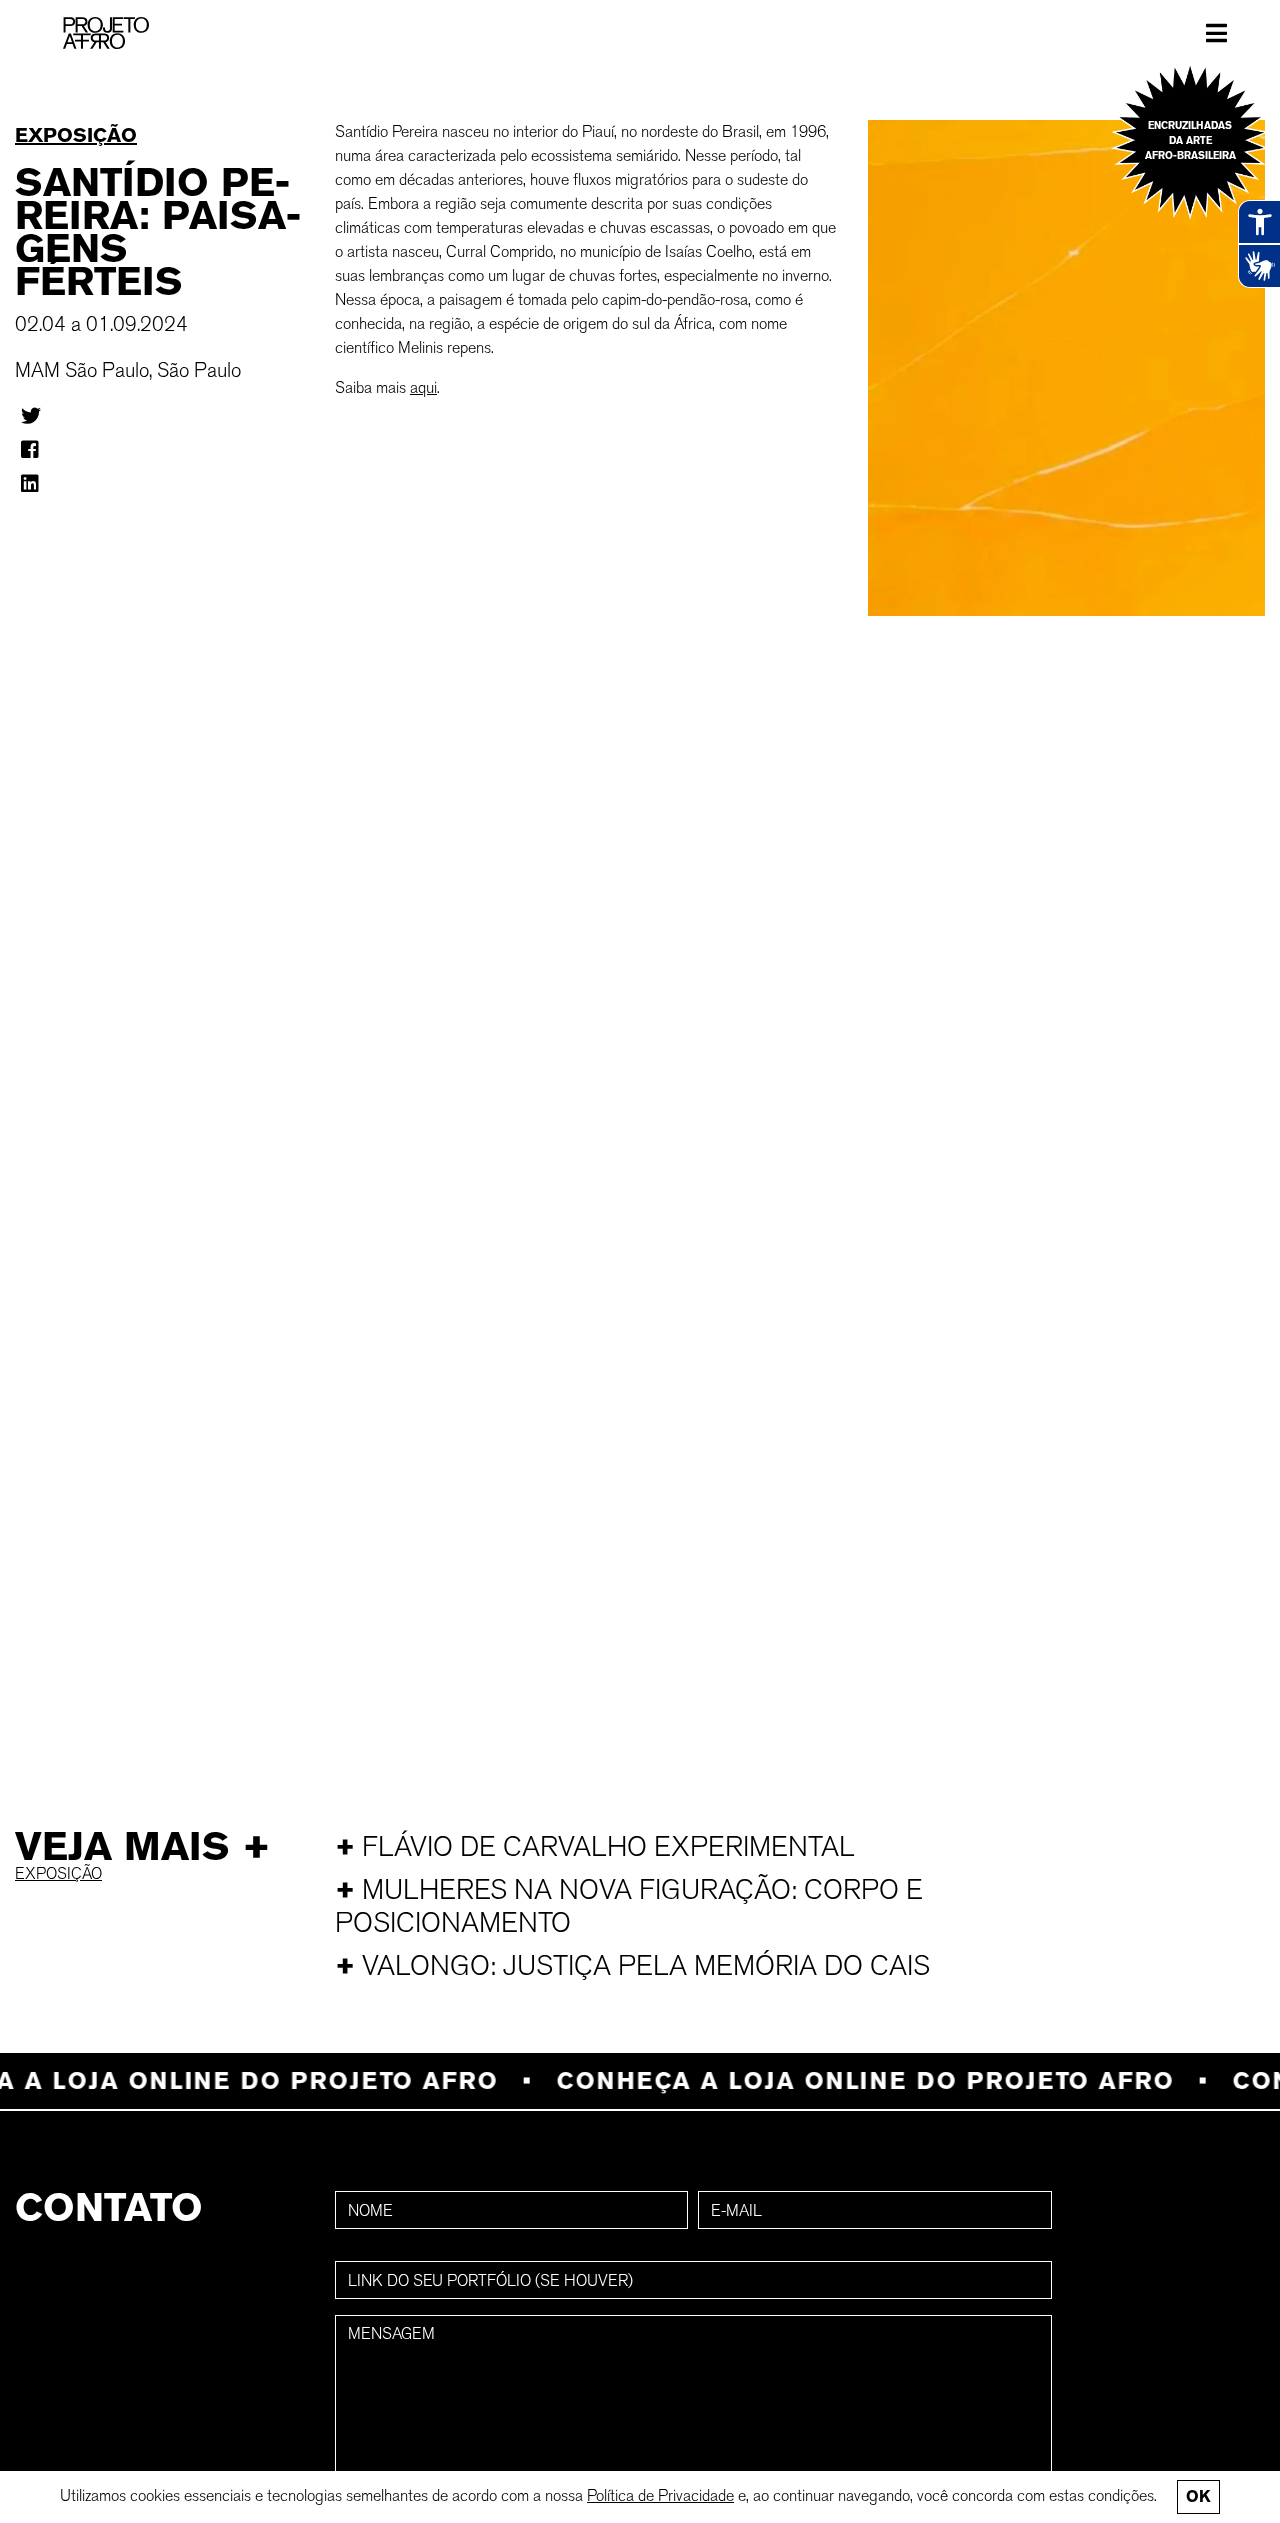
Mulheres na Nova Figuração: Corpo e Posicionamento (629, 1906)
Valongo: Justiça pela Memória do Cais (632, 1965)
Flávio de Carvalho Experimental (595, 1846)
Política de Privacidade (660, 2495)
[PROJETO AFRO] (106, 33)
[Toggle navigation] (1216, 33)
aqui (423, 387)
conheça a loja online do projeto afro (840, 2081)
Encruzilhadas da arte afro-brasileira (1190, 140)
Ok (1198, 2496)
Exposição (76, 135)
